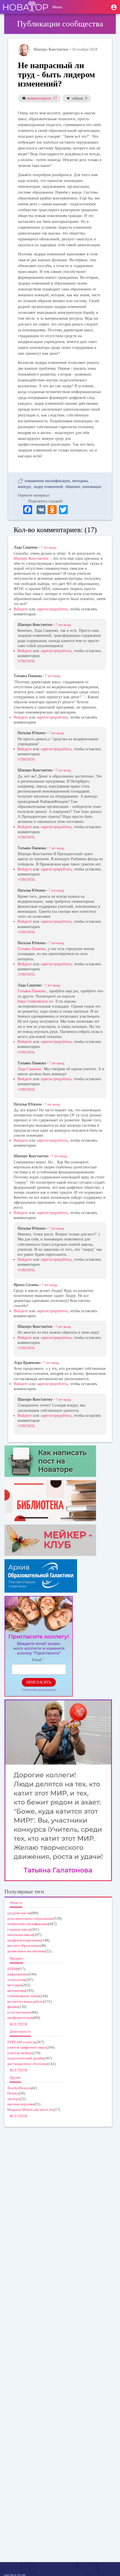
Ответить (26, 661)
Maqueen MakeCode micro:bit (31, 2110)
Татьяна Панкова (32, 949)
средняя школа (19, 1913)
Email (37, 1660)
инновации (92, 487)
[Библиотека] (58, 1501)
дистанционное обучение (27, 2064)
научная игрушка (21, 2104)
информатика (18, 1974)
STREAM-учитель (21, 2042)
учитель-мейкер (20, 2053)
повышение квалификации (47, 481)
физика (13, 2007)
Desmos (13, 2093)
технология (16, 1980)
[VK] (41, 509)
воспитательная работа (25, 2001)
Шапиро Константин (31, 558)
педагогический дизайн (26, 2058)
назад (48, 547)
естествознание (19, 2012)
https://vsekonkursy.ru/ (35, 1001)
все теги (18, 2024)
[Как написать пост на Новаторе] (58, 1461)
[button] (114, 7)
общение (73, 487)
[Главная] (26, 7)
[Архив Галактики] (58, 1576)
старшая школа (19, 1929)
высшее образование (24, 1945)
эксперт (13, 2099)
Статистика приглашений (39, 1690)
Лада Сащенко (30, 1069)
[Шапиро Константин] (24, 50)
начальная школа (20, 1935)
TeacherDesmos (19, 2088)
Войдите (21, 609)
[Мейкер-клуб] (58, 1540)
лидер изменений (48, 487)
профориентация (21, 2018)
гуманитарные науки (23, 1996)
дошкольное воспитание (26, 1951)
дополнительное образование (30, 1919)
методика (80, 481)
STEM (12, 1969)
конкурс (25, 487)
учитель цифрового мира (27, 2047)
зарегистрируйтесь (52, 609)
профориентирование (24, 1940)
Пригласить (39, 1682)
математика (16, 1991)
